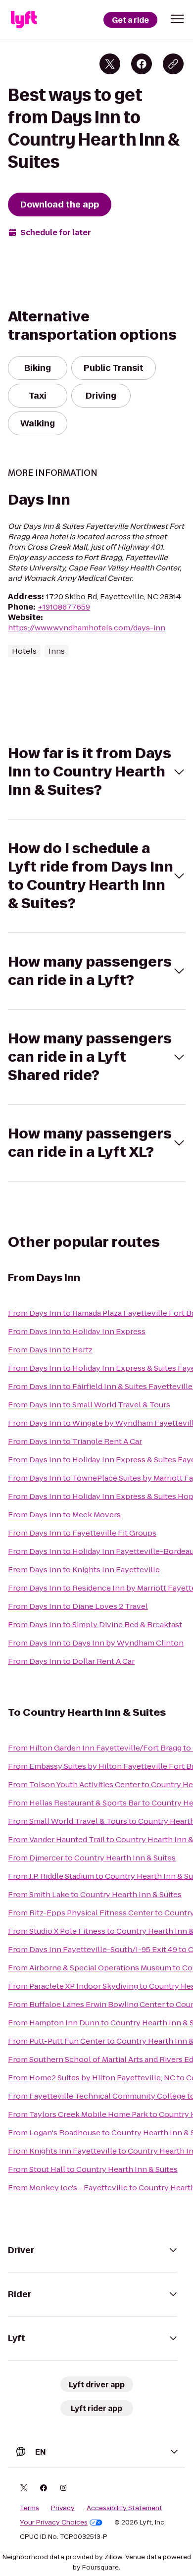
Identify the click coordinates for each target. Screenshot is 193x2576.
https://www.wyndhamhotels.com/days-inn (87, 628)
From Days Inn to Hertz (50, 1350)
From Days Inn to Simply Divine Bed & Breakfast (95, 1624)
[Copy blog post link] (173, 64)
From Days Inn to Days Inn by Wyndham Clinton (96, 1643)
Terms (29, 2508)
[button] (177, 19)
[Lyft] (24, 20)
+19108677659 (64, 607)
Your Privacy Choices (54, 2523)
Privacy (63, 2508)
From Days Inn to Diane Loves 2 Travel (78, 1606)
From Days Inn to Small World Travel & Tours (89, 1405)
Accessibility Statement (124, 2508)
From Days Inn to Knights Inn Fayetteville (84, 1570)
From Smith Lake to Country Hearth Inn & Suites (95, 1894)
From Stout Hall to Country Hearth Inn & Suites (93, 2169)
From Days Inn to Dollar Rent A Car (71, 1661)
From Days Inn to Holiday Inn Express (77, 1331)
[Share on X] (110, 64)
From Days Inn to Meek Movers (64, 1515)
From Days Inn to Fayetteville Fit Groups (82, 1533)
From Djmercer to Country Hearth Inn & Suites (92, 1858)
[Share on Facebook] (142, 64)
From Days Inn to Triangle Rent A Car (75, 1441)
